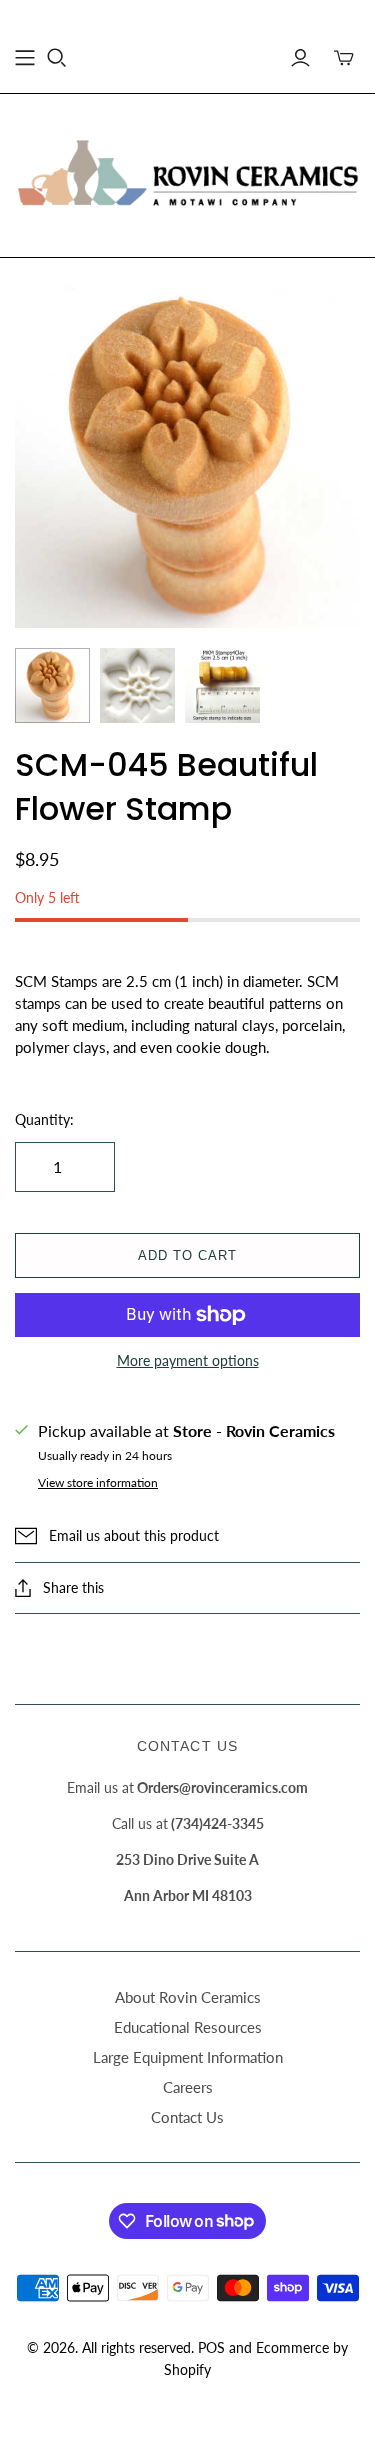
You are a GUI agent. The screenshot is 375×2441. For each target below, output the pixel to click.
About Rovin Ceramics (188, 1997)
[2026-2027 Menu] (25, 58)
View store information (98, 1482)
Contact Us (187, 2117)
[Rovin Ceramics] (187, 172)
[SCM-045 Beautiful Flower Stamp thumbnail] (52, 685)
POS (211, 2347)
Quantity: (44, 1119)
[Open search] (57, 58)
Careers (188, 2087)
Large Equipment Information (188, 2057)
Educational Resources (188, 2027)
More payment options (188, 1360)
